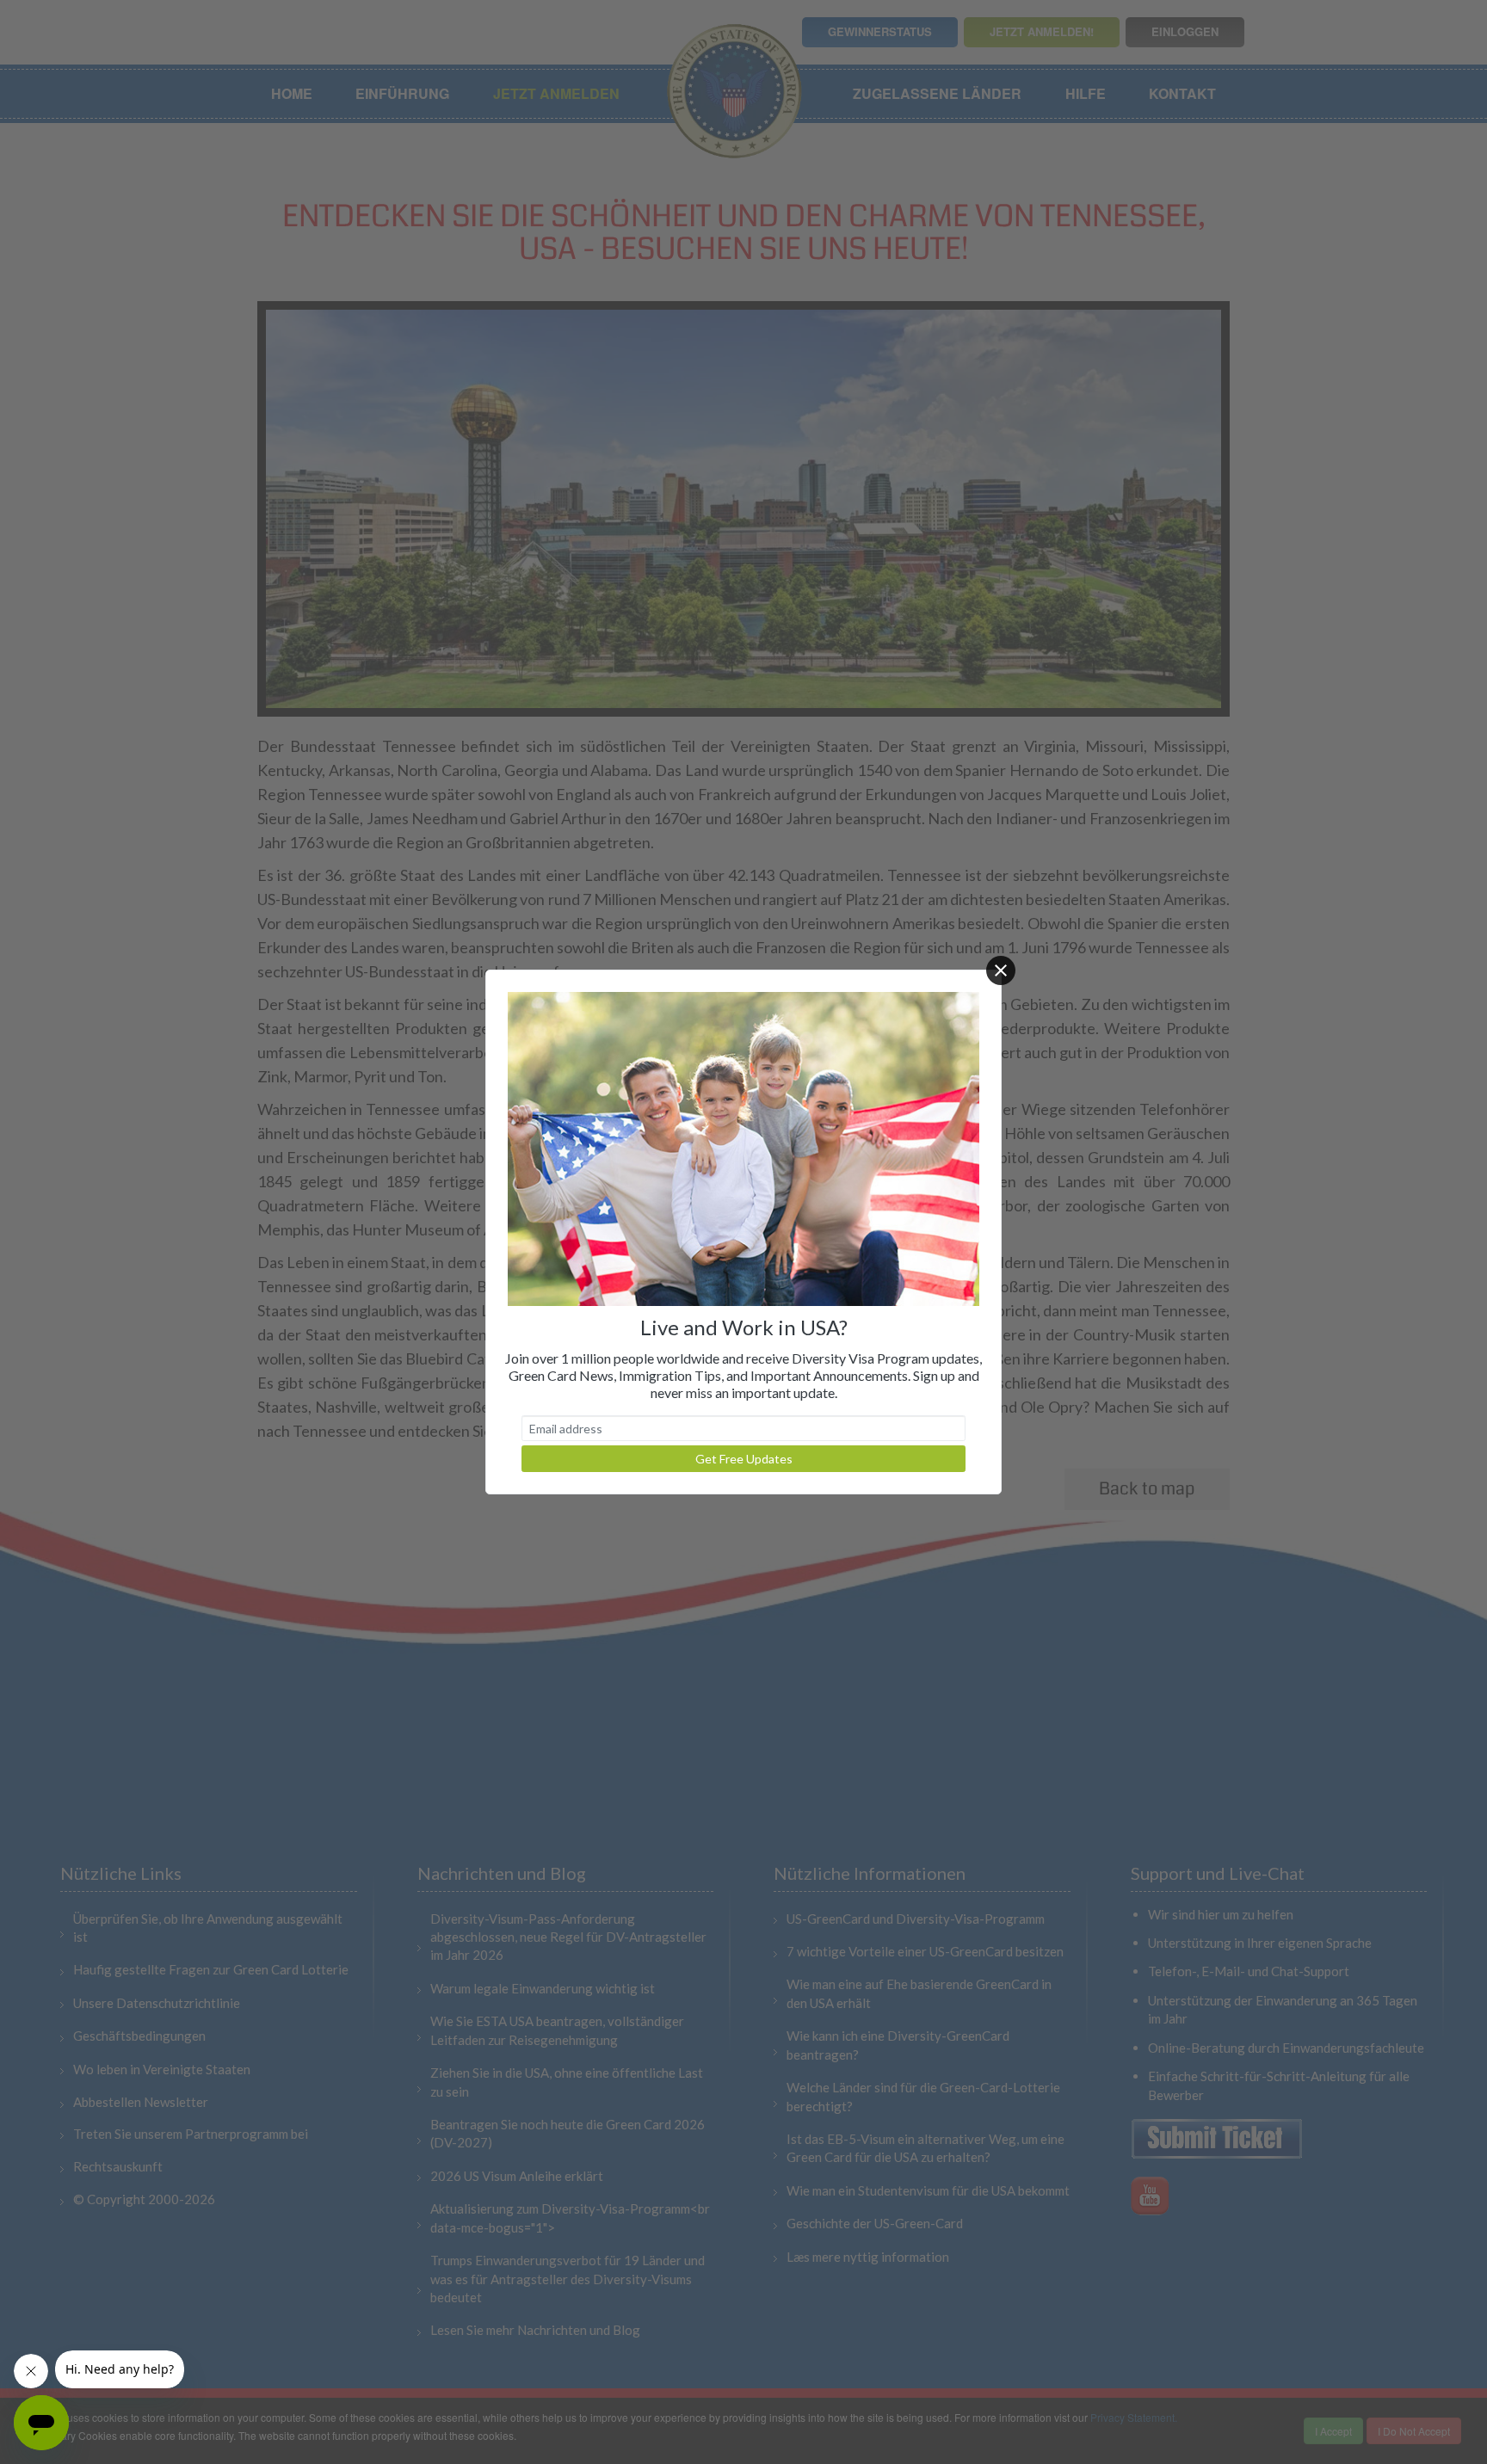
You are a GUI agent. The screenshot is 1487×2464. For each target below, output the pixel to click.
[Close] (1001, 970)
